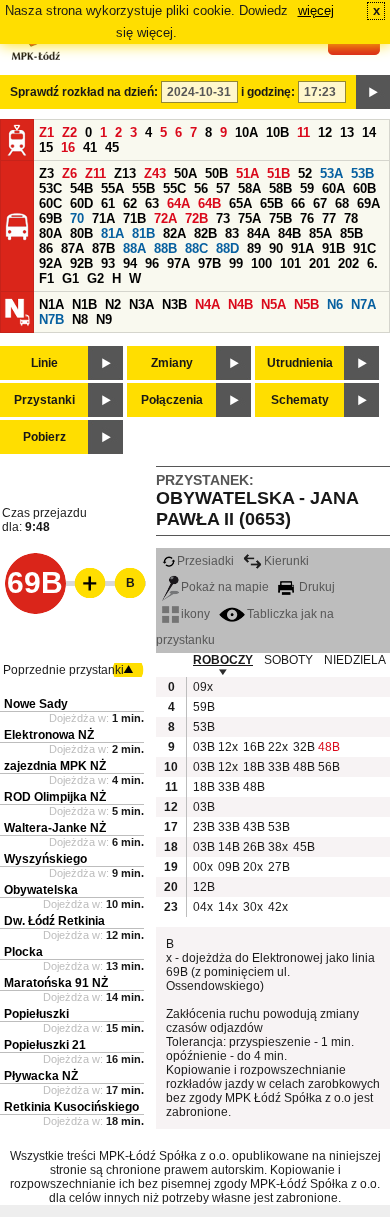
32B (303, 747)
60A (333, 188)
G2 (95, 278)
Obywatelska (41, 890)
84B (289, 233)
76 (307, 218)
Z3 (46, 173)
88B (165, 248)
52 (305, 173)
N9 (104, 319)
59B (203, 707)
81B (143, 233)
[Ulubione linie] (84, 583)
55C (174, 188)
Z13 (125, 173)
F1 (46, 278)
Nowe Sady (36, 704)
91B (333, 248)
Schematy (300, 400)
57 (223, 188)
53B (362, 173)
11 (303, 132)
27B (278, 867)
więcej (316, 10)
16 (68, 147)
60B (364, 188)
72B (196, 218)
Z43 (155, 173)
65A (240, 203)
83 (232, 233)
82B (205, 233)
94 (130, 263)
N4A (207, 304)
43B (253, 827)
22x (278, 747)
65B (271, 203)
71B (134, 218)
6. (372, 263)
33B (278, 767)
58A (249, 188)
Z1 (46, 132)
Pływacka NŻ (41, 1076)
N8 (80, 319)
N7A (363, 304)
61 (108, 203)
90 (276, 248)
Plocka (23, 952)
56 (201, 188)
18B (253, 767)
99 (236, 263)
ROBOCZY (223, 660)
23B (203, 827)
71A (103, 218)
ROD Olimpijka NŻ (55, 797)
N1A (51, 304)
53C (50, 188)
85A (320, 233)
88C (196, 248)
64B (209, 203)
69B (50, 218)
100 (261, 263)
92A (50, 263)
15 (46, 147)
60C (50, 203)
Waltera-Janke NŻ (55, 828)
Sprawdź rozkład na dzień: (84, 92)
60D (81, 203)
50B (216, 173)
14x (228, 907)
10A (246, 132)
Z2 (69, 132)
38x (278, 847)
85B (351, 233)
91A (302, 248)
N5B (306, 304)
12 (325, 132)
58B (280, 188)
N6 (335, 304)
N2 (113, 304)
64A (178, 203)
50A (185, 173)
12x (228, 747)
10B (277, 132)
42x (278, 907)
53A (331, 173)
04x (203, 907)
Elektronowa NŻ (49, 735)
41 (90, 147)
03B (203, 747)
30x (253, 907)
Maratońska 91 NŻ (56, 983)
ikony (195, 614)
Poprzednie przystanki (63, 670)
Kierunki (286, 561)
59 (307, 188)
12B (203, 887)
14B (228, 847)
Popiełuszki (36, 1014)
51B (278, 173)
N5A (273, 304)
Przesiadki (205, 561)
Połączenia (172, 400)
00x (203, 867)
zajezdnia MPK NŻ (55, 766)
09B (228, 867)
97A (178, 263)
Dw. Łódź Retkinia (54, 921)
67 (320, 203)
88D (227, 248)
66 (298, 203)
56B (328, 767)
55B (143, 188)
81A (112, 233)
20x (253, 867)
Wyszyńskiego (45, 859)
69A (368, 203)
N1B (84, 304)
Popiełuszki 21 (45, 1045)
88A (134, 248)
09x (203, 687)
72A (165, 218)
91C (364, 248)
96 (152, 263)
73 (223, 218)
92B (81, 263)
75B (280, 218)
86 (46, 248)
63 (152, 203)
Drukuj (315, 587)
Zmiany (172, 363)
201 (319, 263)
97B (209, 263)
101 (290, 263)
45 (112, 147)
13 (347, 132)
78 (351, 218)
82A (174, 233)
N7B (51, 319)
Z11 (95, 173)
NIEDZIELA (355, 660)
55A (112, 188)
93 (108, 263)
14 (369, 132)
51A (247, 173)
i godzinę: (268, 92)
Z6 (69, 173)
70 (77, 218)
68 (342, 203)
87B (103, 248)
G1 (70, 278)
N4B (240, 304)
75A (249, 218)
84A (258, 233)
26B (253, 847)
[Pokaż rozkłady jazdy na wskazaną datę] (373, 92)
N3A (141, 304)
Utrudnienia (300, 363)
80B (81, 233)
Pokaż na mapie (225, 587)
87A (72, 248)
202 (348, 263)
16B (253, 747)
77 (329, 218)
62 (130, 203)
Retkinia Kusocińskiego (71, 1107)
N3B (174, 304)
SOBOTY (288, 660)
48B (328, 747)
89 (254, 248)
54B (81, 188)
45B (303, 847)
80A (50, 233)
